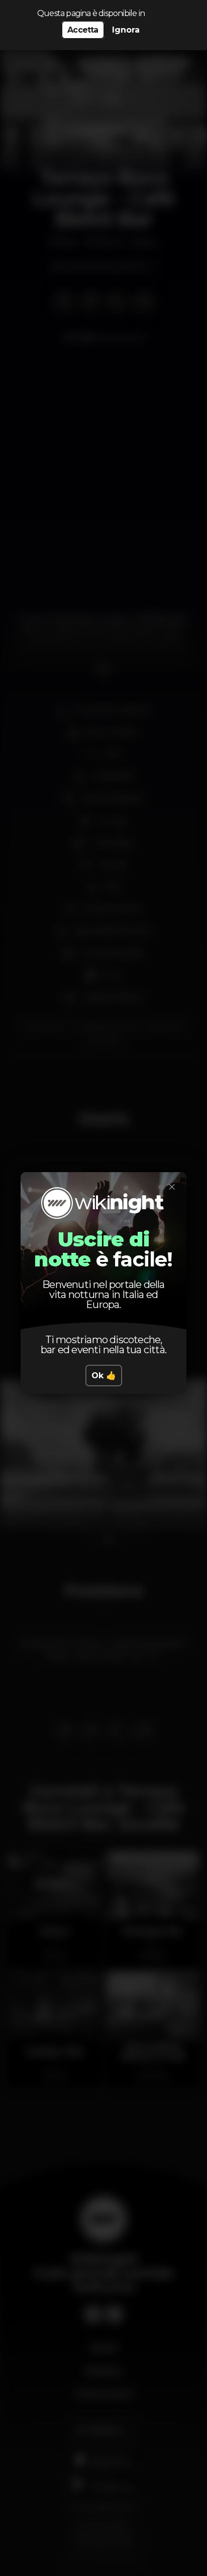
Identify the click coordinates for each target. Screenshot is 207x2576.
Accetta (83, 30)
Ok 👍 (104, 1376)
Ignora (126, 30)
